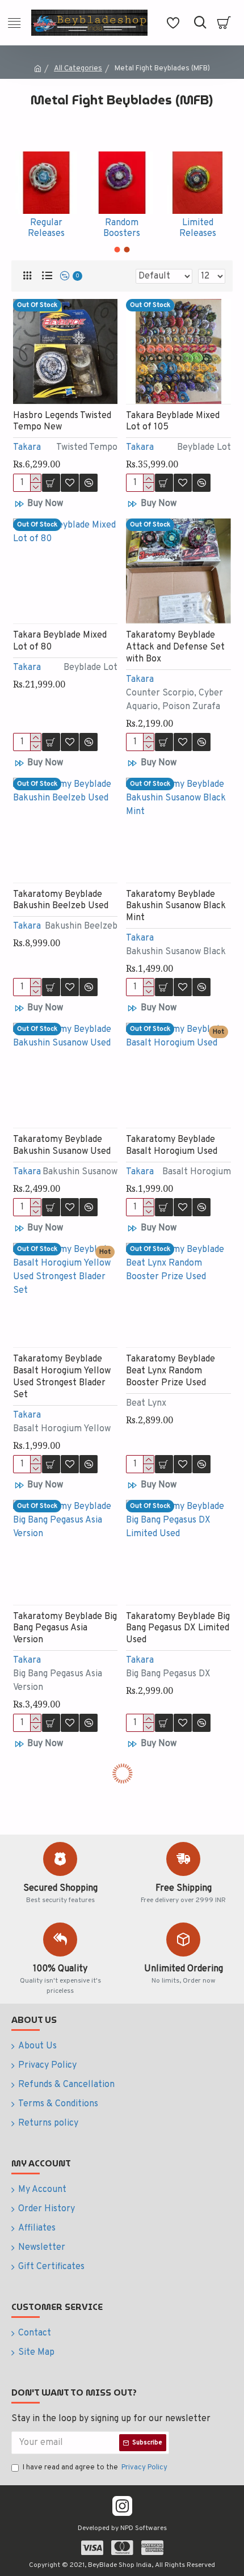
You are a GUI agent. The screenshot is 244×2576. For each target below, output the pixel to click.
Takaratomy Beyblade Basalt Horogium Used (172, 1146)
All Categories (78, 69)
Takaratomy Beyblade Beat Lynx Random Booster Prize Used (171, 1371)
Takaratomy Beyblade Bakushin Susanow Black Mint (176, 907)
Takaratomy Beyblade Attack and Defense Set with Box (175, 647)
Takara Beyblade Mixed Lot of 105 (173, 422)
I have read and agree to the (95, 2468)
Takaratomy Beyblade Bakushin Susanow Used (62, 1146)
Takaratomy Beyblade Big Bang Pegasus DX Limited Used (178, 1629)
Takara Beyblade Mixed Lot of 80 (60, 641)
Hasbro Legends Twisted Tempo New (62, 422)
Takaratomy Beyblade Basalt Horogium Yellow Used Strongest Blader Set (62, 1377)
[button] (117, 250)
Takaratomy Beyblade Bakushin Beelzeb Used (61, 901)
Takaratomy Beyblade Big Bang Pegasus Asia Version (65, 1629)
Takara (27, 448)
